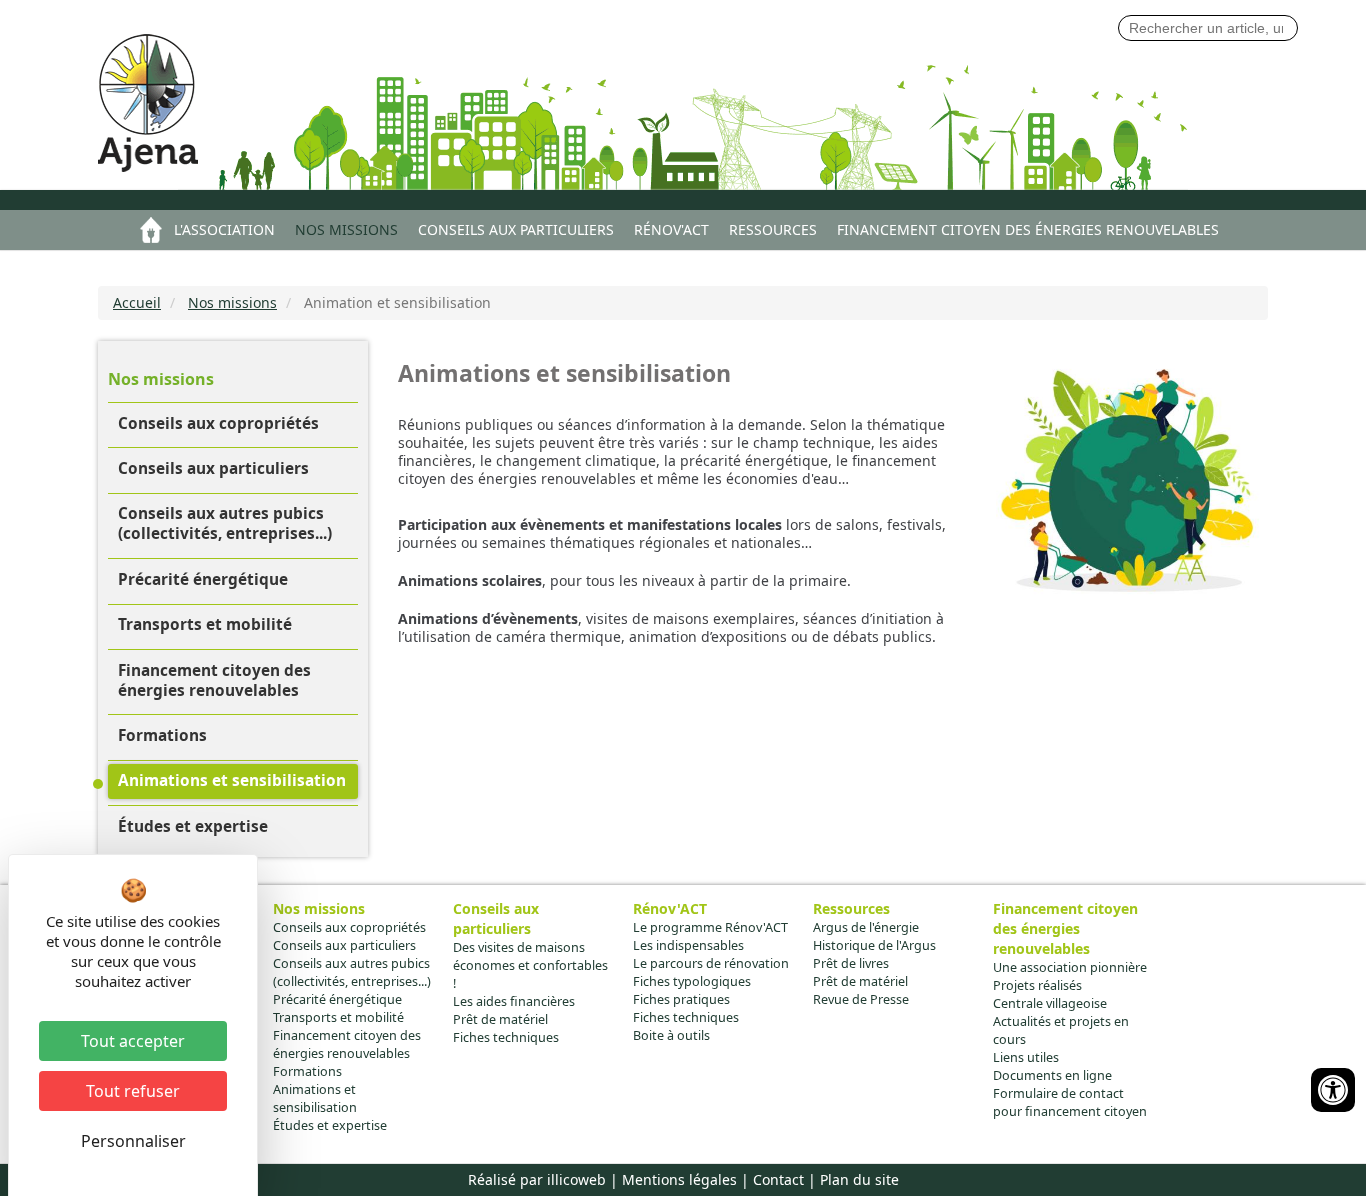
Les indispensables (688, 945)
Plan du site (859, 1179)
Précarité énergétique (203, 579)
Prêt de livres (851, 963)
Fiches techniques (506, 1037)
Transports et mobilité (205, 624)
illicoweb (576, 1179)
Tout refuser (133, 1091)
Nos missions (346, 229)
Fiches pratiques (681, 999)
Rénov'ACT (671, 229)
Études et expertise (193, 826)
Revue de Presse (861, 999)
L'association (224, 229)
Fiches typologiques (692, 981)
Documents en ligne (1052, 1075)
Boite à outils (671, 1035)
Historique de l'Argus (874, 945)
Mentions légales (679, 1179)
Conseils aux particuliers (516, 229)
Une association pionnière (1070, 967)
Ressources (773, 229)
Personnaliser (133, 1141)
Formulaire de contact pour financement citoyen (1070, 1102)
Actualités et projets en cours (1061, 1030)
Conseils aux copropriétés (218, 423)
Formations (162, 735)
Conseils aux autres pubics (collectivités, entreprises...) (225, 523)
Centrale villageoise (1050, 1003)
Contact (778, 1179)
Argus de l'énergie (866, 927)
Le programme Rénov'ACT (710, 927)
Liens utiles (1026, 1057)
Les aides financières (514, 1001)
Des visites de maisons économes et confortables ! (530, 965)
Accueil (151, 230)
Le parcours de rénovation (711, 963)
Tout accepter (133, 1041)
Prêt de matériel (500, 1019)
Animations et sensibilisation (232, 780)
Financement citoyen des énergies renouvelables (1028, 229)
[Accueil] (160, 108)
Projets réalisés (1037, 985)
